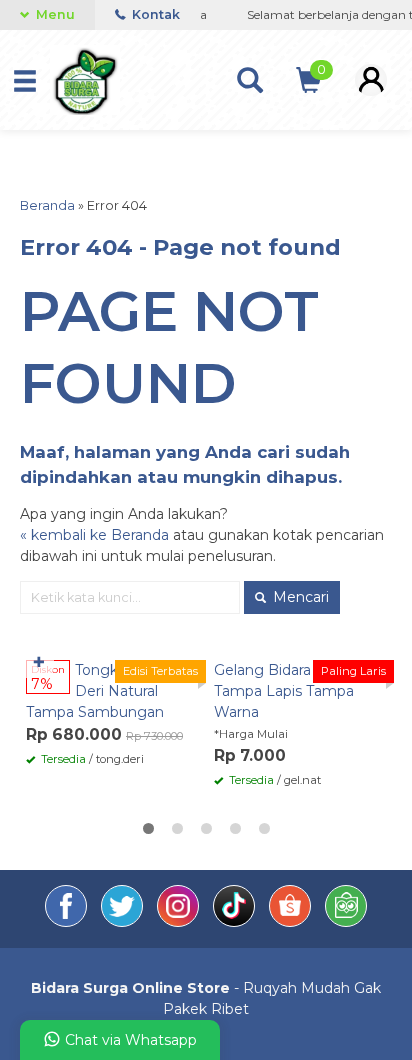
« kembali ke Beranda (94, 535)
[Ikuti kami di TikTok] (236, 922)
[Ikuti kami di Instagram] (180, 922)
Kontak (154, 14)
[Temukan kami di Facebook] (68, 922)
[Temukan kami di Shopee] (292, 922)
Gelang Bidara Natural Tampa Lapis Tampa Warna (289, 691)
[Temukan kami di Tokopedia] (346, 922)
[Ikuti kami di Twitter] (124, 922)
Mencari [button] (299, 597)
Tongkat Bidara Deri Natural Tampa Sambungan (102, 691)
